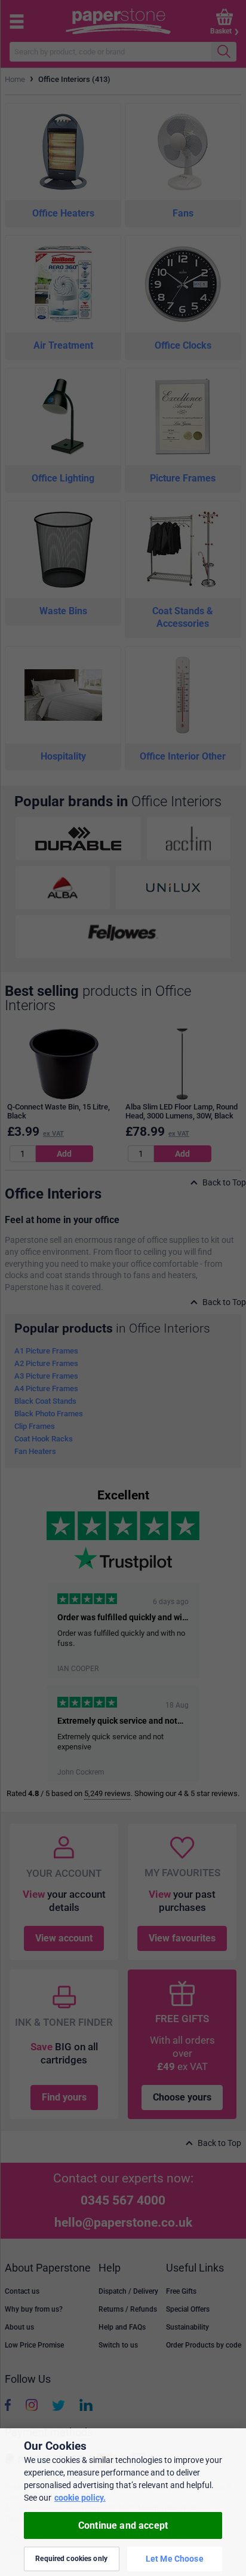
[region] (123, 2502)
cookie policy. (80, 2498)
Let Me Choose (175, 2559)
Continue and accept (123, 2525)
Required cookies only (71, 2559)
